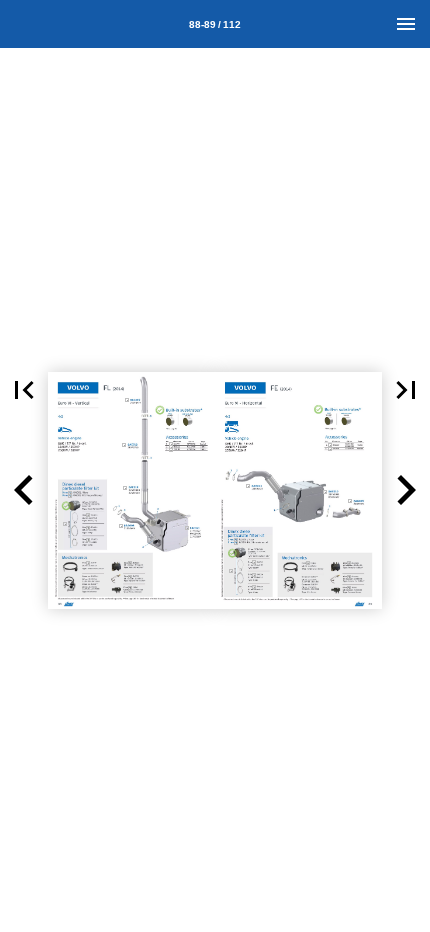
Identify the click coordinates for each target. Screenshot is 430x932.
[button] (24, 390)
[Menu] (406, 24)
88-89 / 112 (215, 24)
